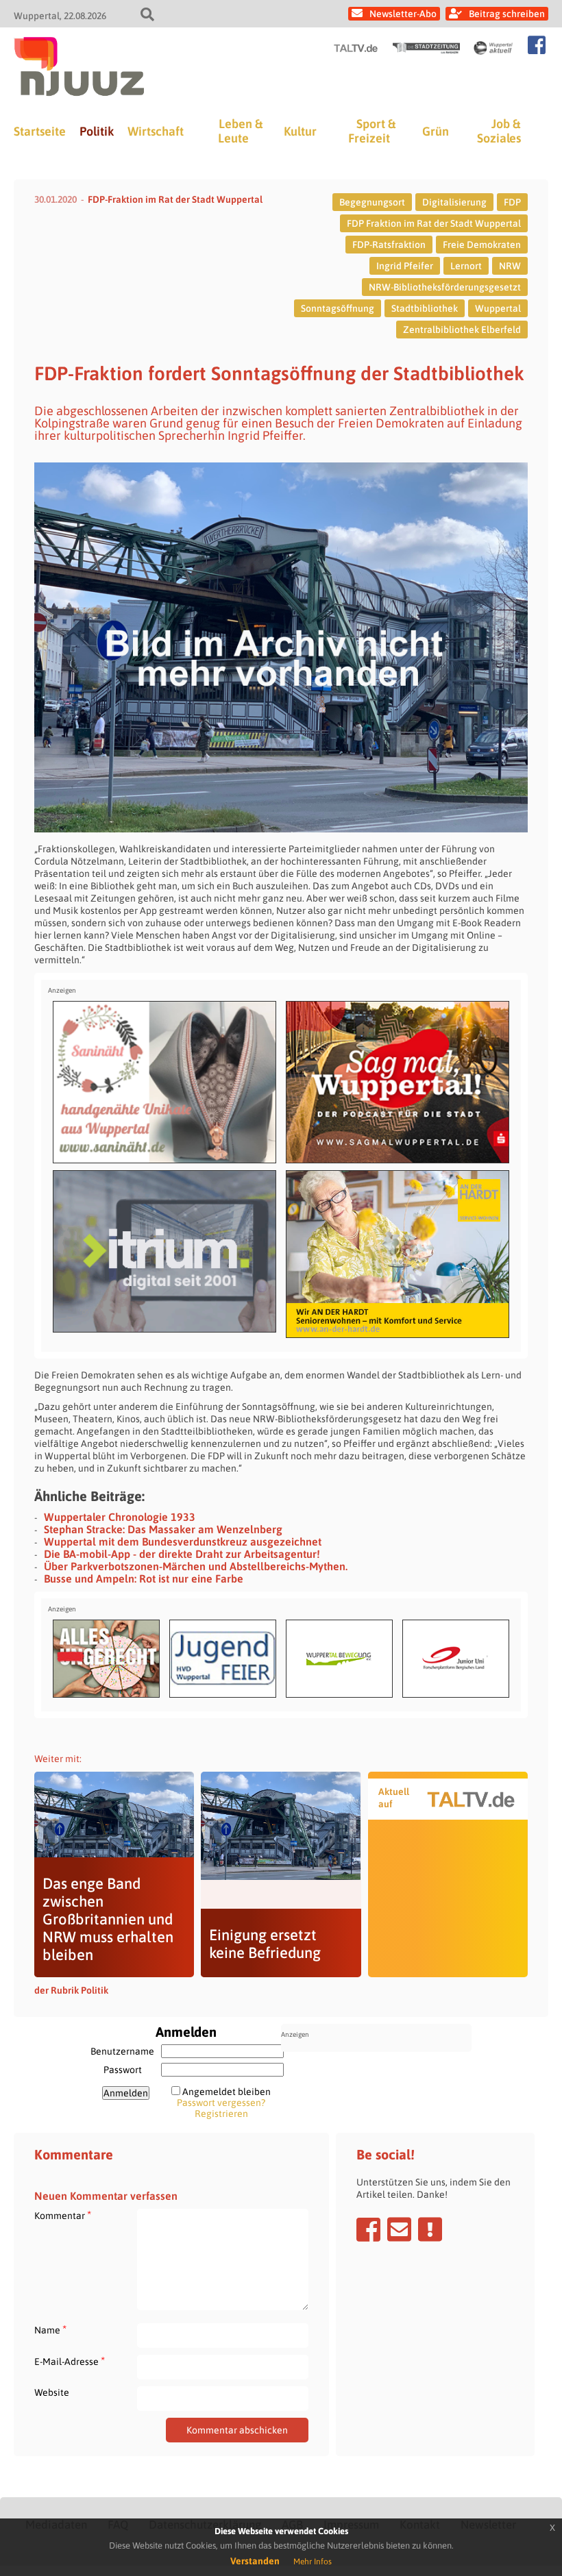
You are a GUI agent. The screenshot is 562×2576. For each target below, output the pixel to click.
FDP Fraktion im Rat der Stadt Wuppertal (434, 223)
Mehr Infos (313, 2562)
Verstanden (255, 2561)
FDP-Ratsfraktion (389, 245)
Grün (436, 131)
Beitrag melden (430, 2229)
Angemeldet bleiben (227, 2092)
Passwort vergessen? (221, 2103)
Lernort (466, 266)
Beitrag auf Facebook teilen (368, 2229)
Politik (97, 131)
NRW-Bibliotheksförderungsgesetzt (445, 287)
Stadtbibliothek (425, 308)
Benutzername (122, 2051)
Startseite (40, 131)
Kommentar (63, 2215)
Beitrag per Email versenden (399, 2229)
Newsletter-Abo (403, 14)
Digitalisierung (454, 202)
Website (52, 2392)
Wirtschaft (156, 131)
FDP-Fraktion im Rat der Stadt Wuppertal (175, 199)
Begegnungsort (372, 202)
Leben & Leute (240, 131)
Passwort (123, 2070)
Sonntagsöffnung (338, 308)
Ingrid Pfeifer (405, 266)
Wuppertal (498, 308)
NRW (510, 266)
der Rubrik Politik (71, 1990)
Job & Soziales (499, 131)
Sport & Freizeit (372, 131)
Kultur (300, 131)
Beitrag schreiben (507, 14)
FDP (512, 202)
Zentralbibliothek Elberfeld (462, 330)
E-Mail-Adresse (70, 2361)
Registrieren (221, 2114)
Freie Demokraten (482, 245)
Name (50, 2330)
